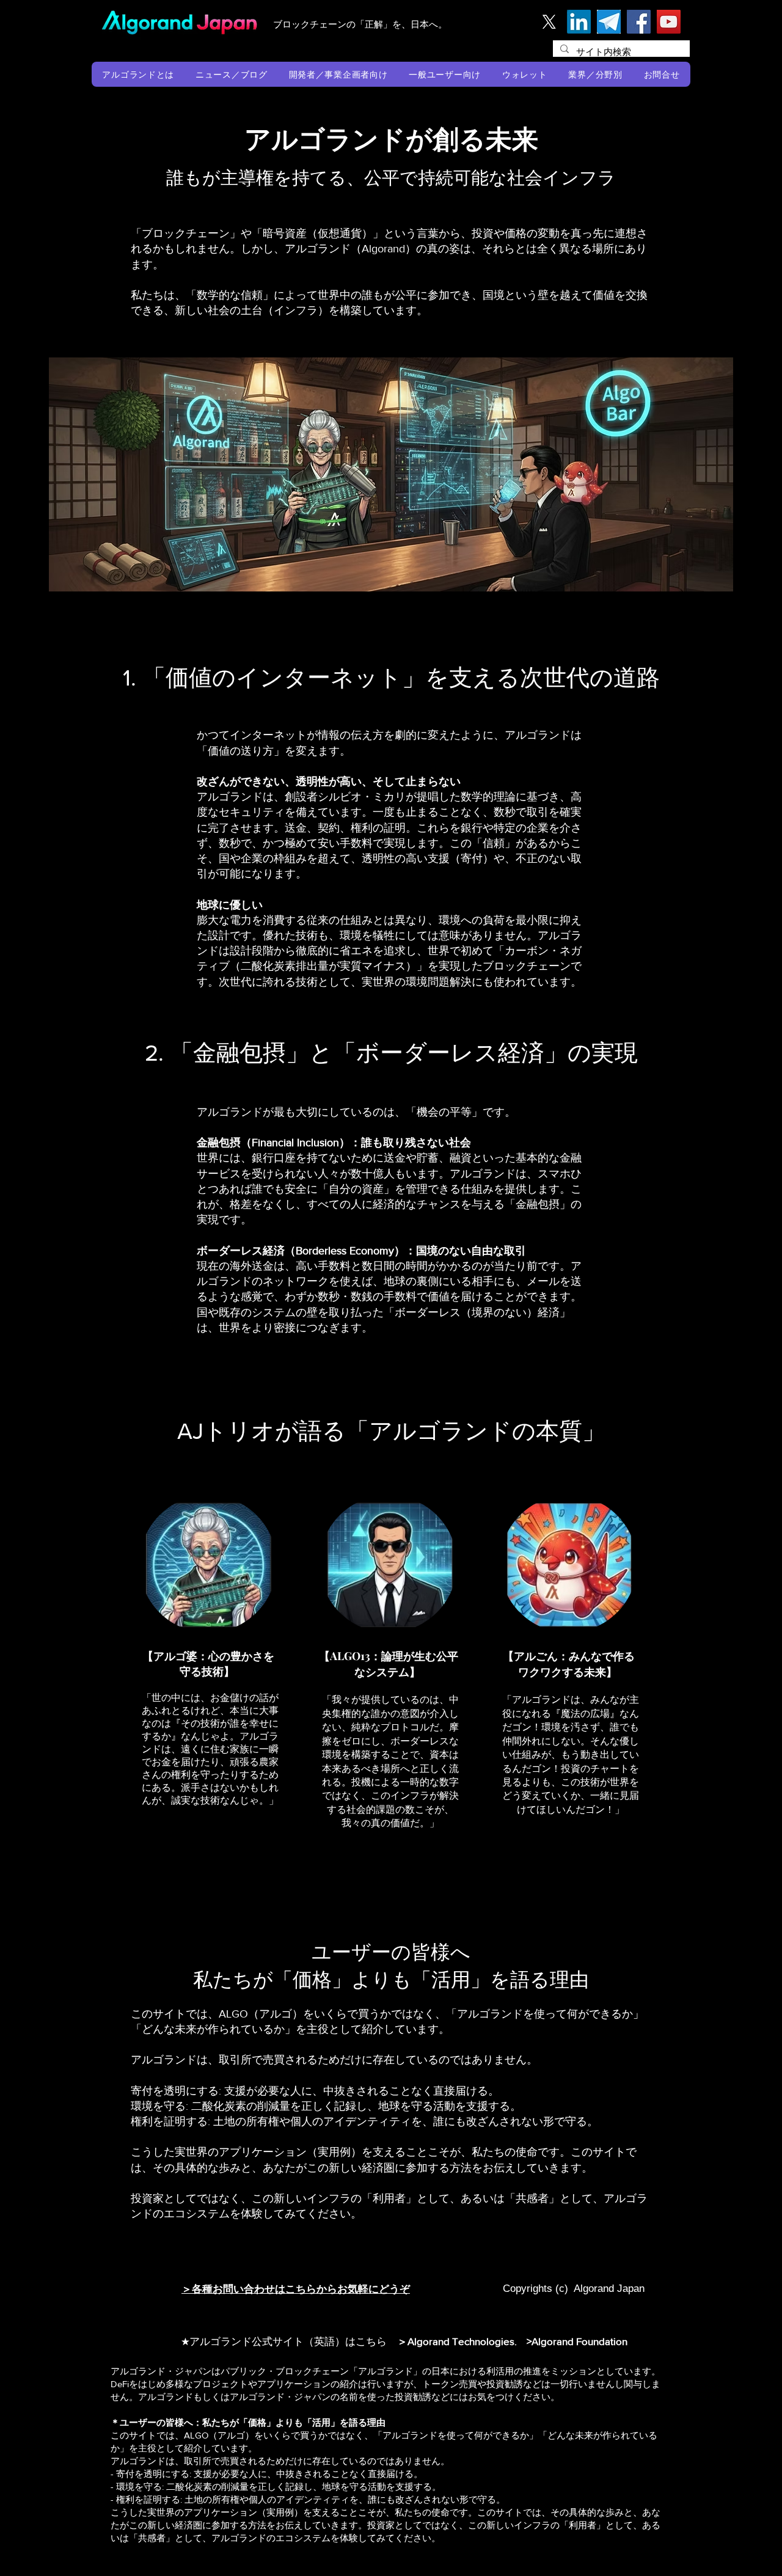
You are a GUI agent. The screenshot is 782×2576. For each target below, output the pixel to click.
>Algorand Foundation (577, 2341)
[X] (549, 22)
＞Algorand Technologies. (459, 2341)
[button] (138, 74)
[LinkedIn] (579, 22)
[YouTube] (669, 22)
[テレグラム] (609, 22)
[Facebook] (639, 22)
